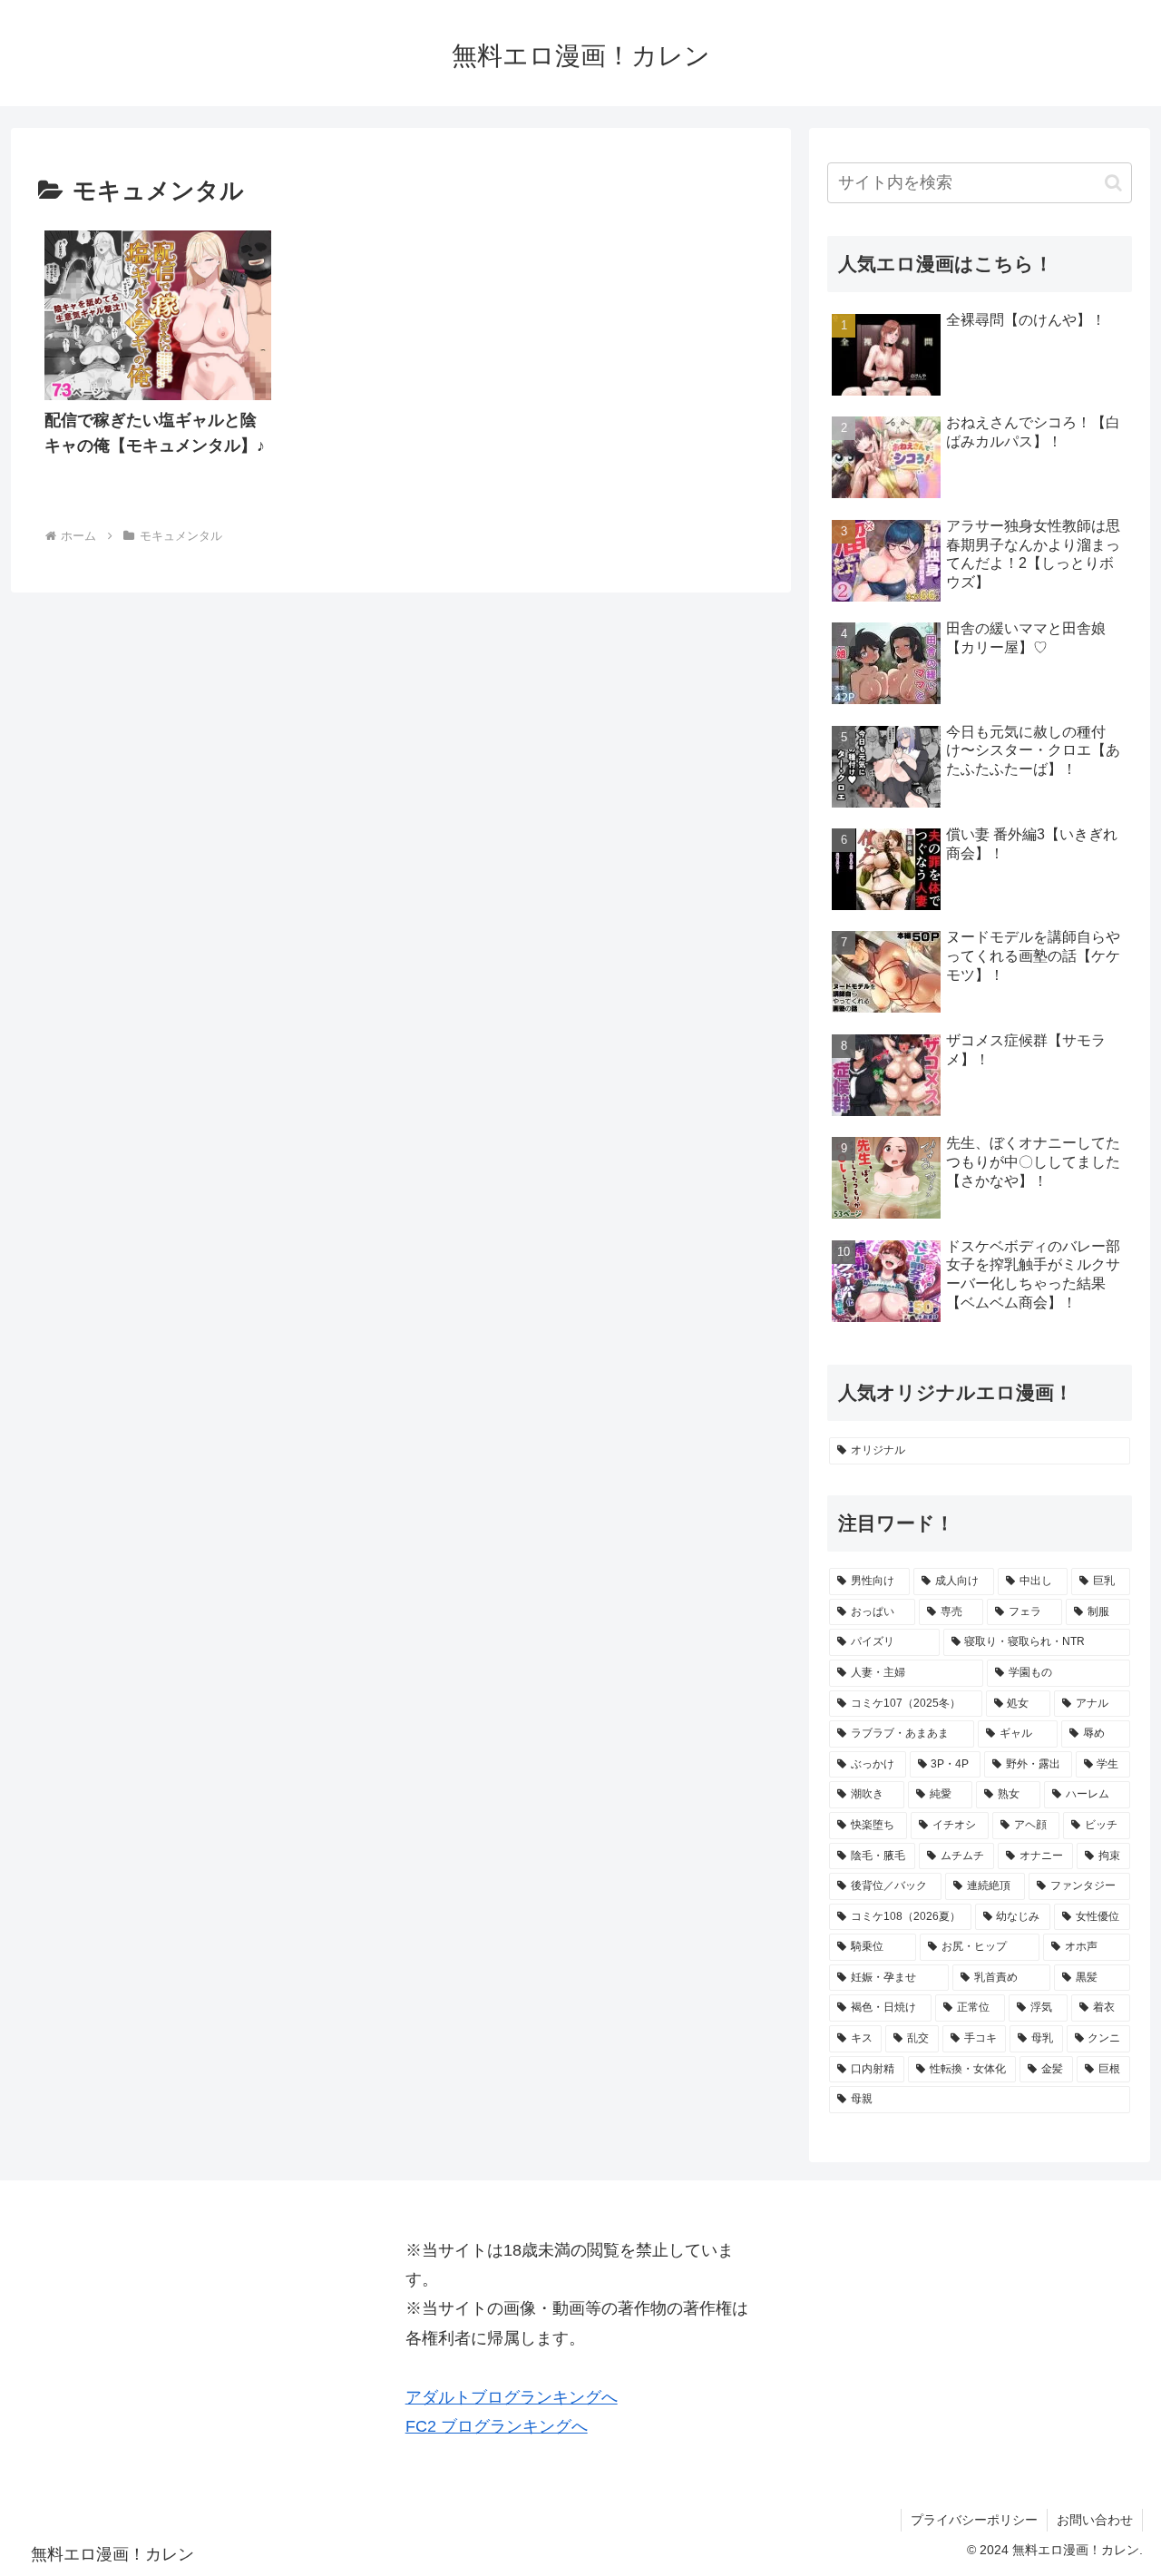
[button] (1113, 183)
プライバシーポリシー (974, 2520)
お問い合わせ (1095, 2520)
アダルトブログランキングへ (512, 2397)
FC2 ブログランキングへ (497, 2426)
